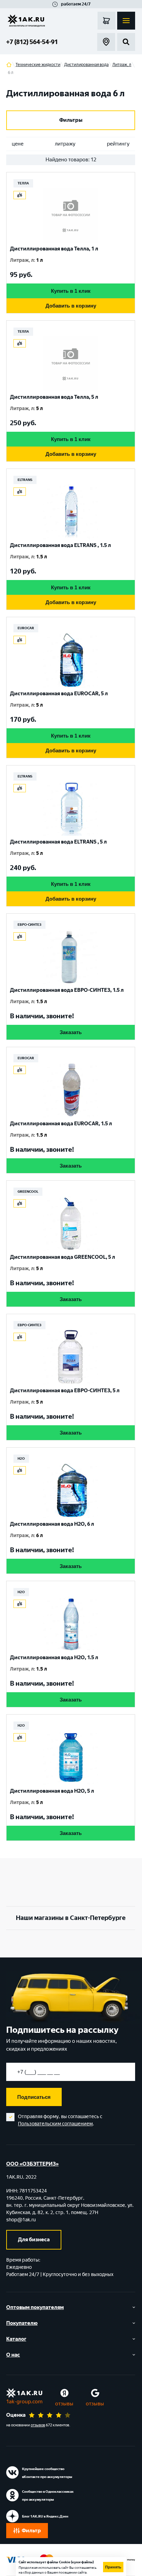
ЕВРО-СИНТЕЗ (29, 925)
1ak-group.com (24, 2402)
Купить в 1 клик (71, 291)
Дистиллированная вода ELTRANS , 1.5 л (60, 545)
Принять (113, 2567)
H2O (21, 1458)
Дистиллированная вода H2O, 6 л (52, 1524)
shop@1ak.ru (21, 2220)
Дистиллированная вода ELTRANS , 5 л (58, 842)
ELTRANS (25, 480)
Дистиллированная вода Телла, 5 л (54, 397)
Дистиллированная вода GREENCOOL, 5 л (63, 1257)
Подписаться (34, 2097)
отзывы (64, 2404)
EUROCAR (26, 628)
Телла (23, 183)
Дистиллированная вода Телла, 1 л (54, 249)
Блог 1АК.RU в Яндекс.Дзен (45, 2516)
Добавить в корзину (71, 306)
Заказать (71, 1032)
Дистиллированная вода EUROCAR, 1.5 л (61, 1124)
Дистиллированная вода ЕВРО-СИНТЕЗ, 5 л (65, 1391)
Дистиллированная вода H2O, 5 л (52, 1791)
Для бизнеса (34, 2240)
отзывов (38, 2425)
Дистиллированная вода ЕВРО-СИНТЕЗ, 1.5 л (67, 990)
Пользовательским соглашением (55, 2124)
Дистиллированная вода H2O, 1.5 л (54, 1657)
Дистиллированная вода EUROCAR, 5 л (59, 694)
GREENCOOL (28, 1192)
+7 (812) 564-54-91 (32, 42)
